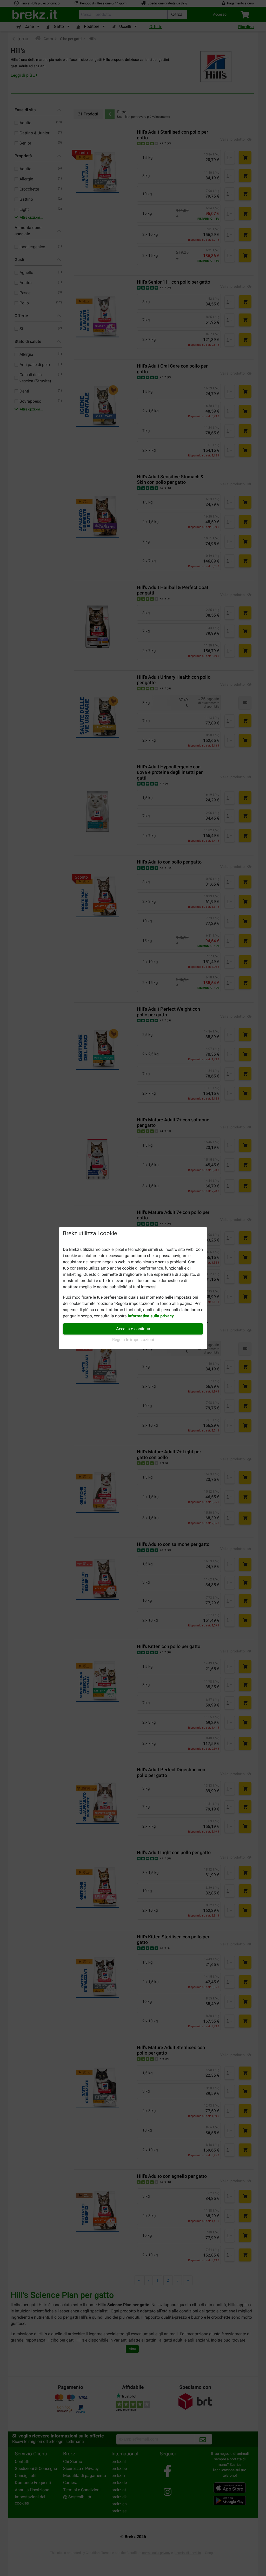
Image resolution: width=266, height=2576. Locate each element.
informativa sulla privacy (151, 1316)
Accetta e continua (133, 1329)
